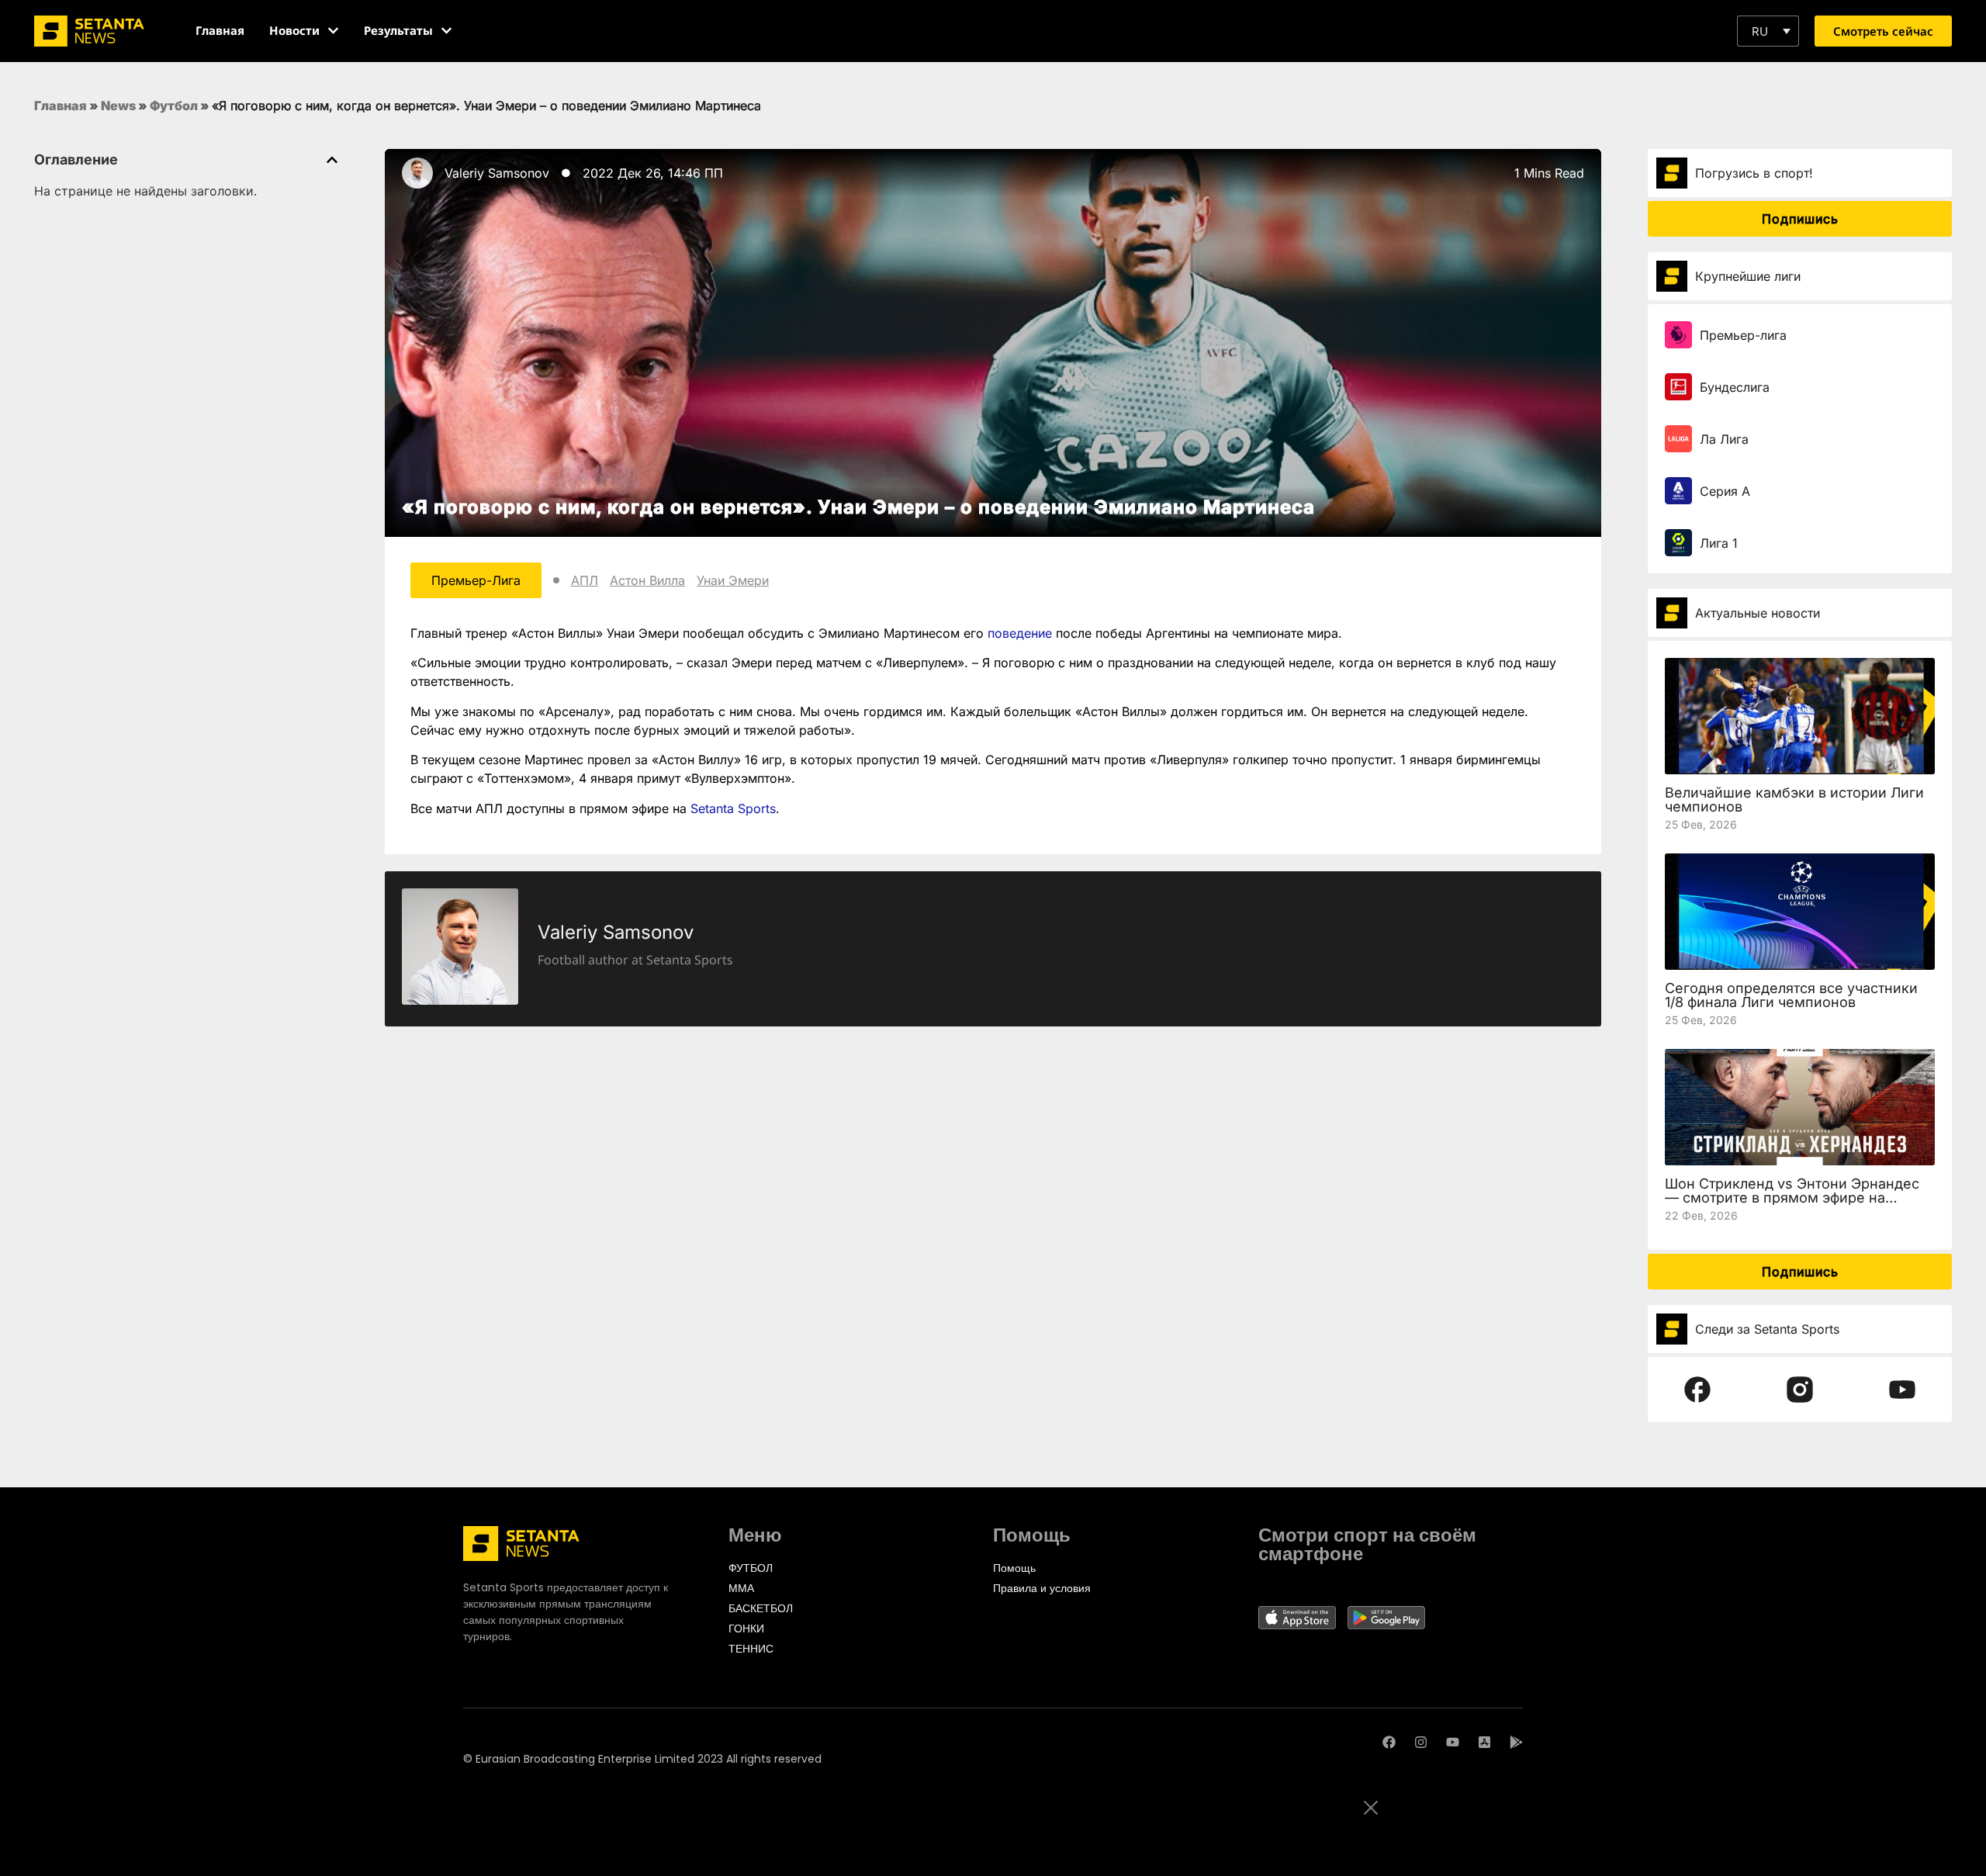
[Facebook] (1389, 1742)
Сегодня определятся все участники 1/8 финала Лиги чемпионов (1791, 995)
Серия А (1725, 491)
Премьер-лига (1743, 335)
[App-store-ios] (1484, 1742)
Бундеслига (1735, 387)
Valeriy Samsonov (497, 173)
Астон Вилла (647, 580)
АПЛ (585, 580)
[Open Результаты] (446, 31)
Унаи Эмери (733, 580)
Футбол (174, 106)
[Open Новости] (333, 31)
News (118, 106)
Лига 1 (1719, 543)
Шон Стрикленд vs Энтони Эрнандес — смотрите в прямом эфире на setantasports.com (1792, 1198)
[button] (1768, 31)
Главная (61, 106)
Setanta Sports (733, 808)
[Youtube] (1453, 1742)
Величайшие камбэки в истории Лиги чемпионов (1794, 800)
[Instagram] (1421, 1742)
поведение (1020, 633)
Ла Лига (1724, 439)
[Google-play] (1516, 1742)
